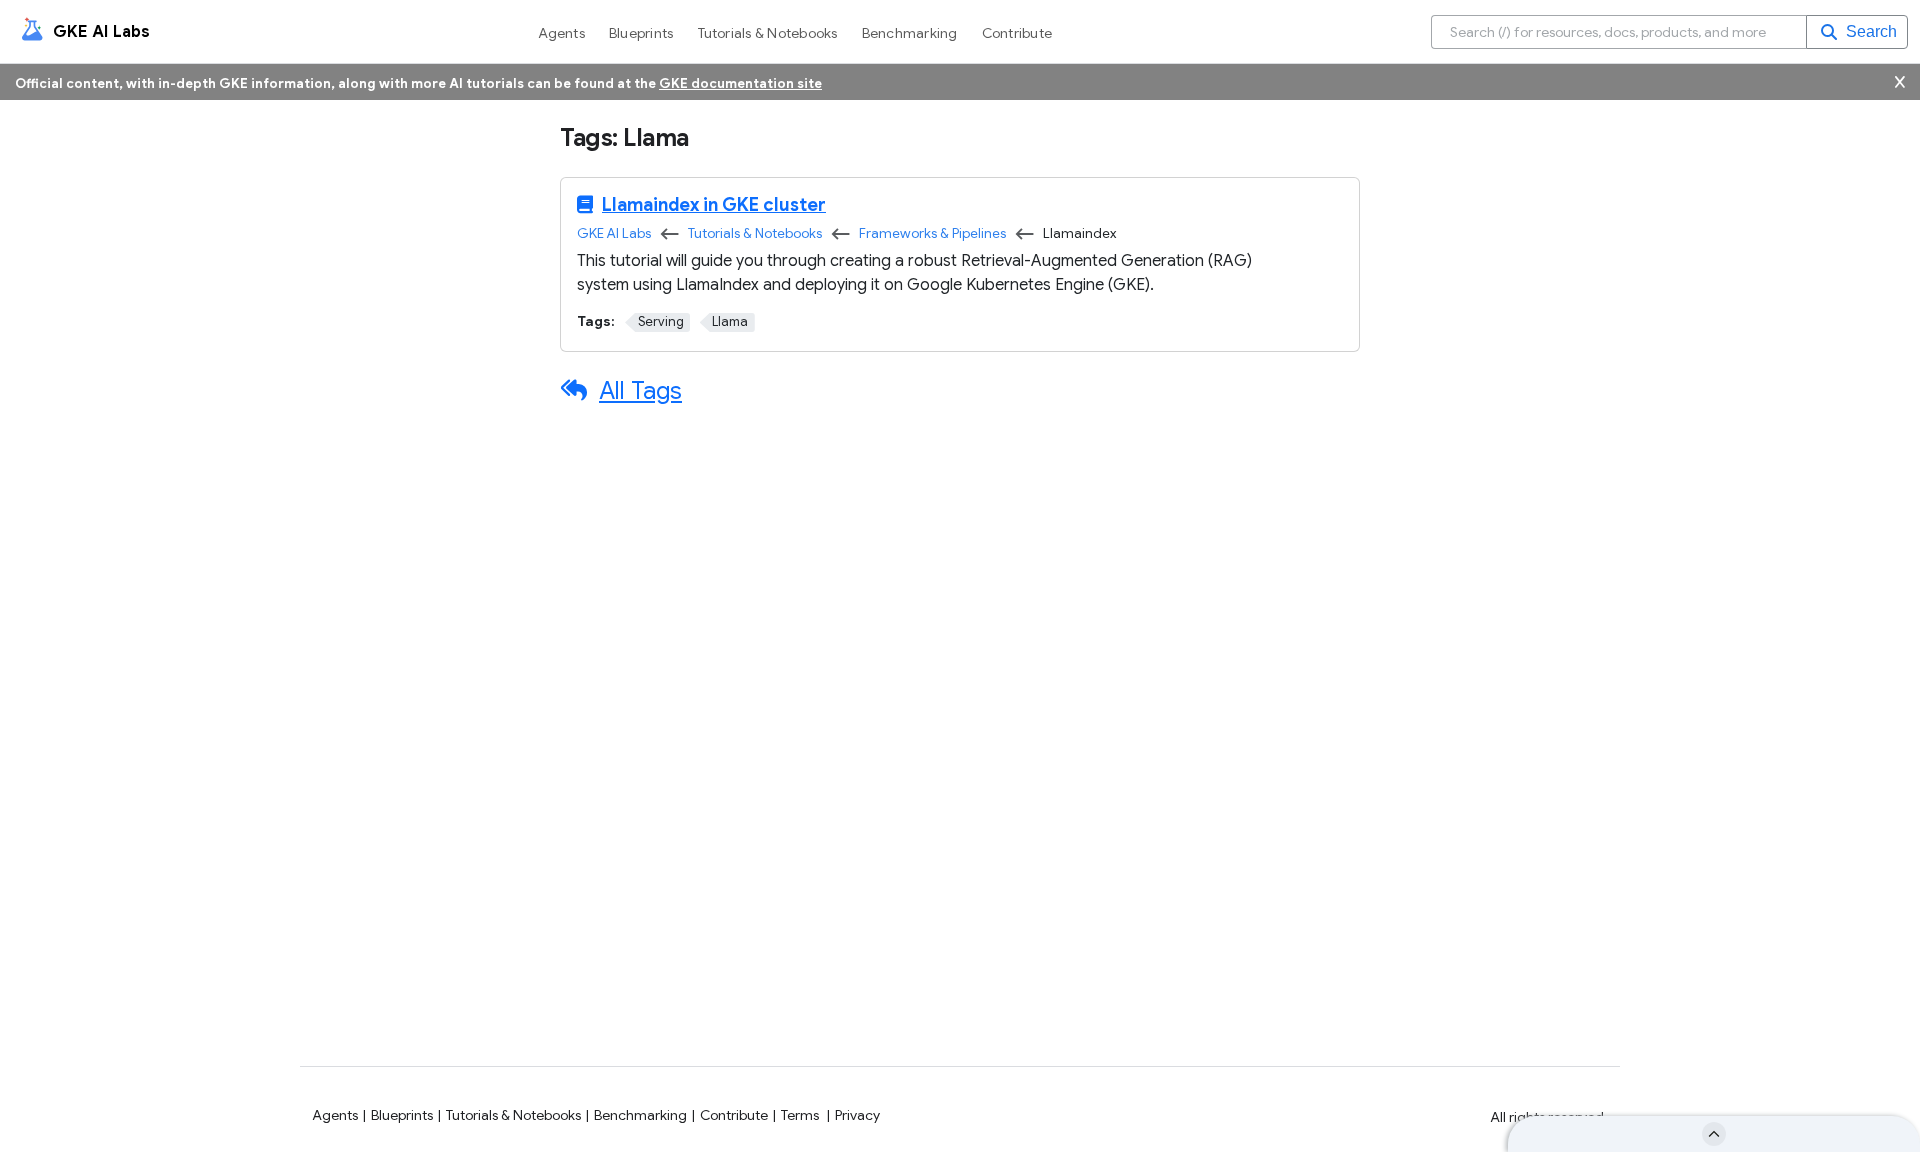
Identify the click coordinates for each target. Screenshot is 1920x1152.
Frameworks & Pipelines (932, 233)
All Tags (640, 391)
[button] (1857, 32)
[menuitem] (566, 32)
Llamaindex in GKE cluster (714, 205)
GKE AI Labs (614, 233)
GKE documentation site (740, 83)
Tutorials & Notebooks (755, 233)
